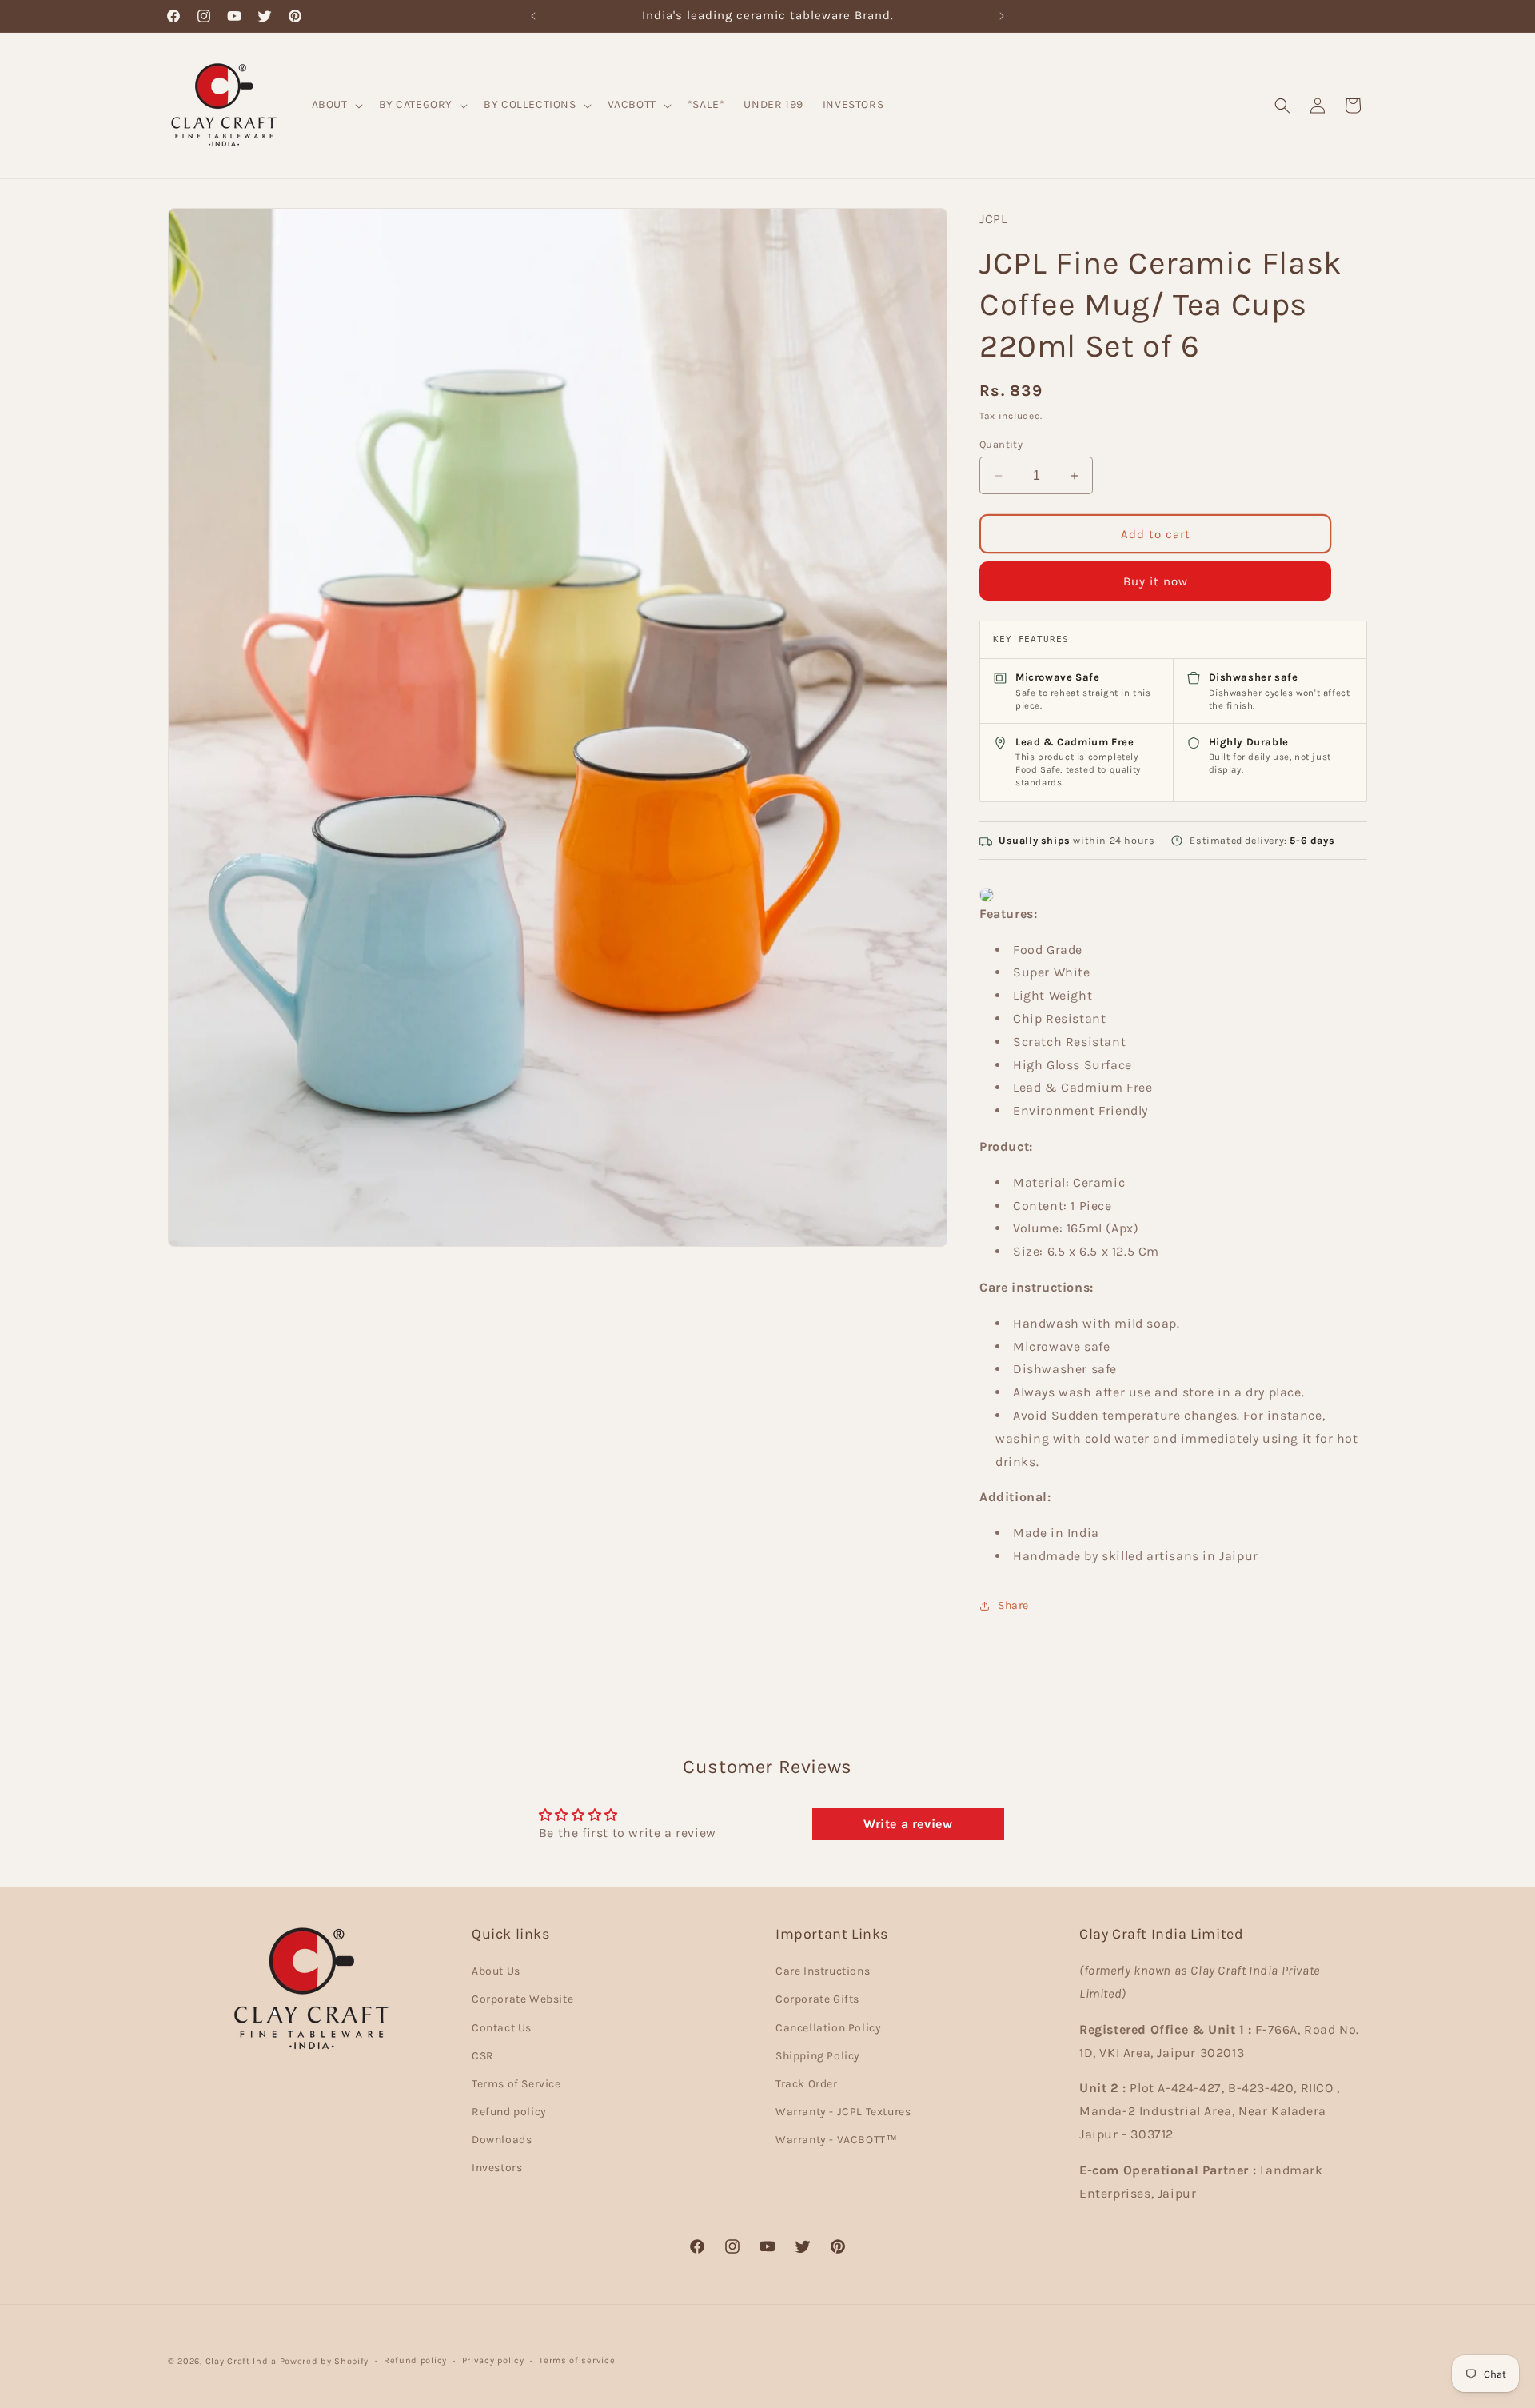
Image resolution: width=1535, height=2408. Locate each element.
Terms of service (577, 2360)
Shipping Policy (818, 2056)
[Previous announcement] (533, 16)
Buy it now (1156, 581)
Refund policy (509, 2112)
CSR (483, 2056)
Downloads (502, 2140)
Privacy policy (493, 2360)
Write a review (908, 1823)
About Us (496, 1971)
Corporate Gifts (817, 1999)
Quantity (1001, 444)
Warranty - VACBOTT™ (836, 2140)
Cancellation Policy (828, 2028)
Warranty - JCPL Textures (843, 2112)
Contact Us (502, 2028)
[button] (336, 105)
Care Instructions (823, 1971)
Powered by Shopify (325, 2361)
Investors (497, 2168)
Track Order (807, 2084)
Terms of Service (516, 2084)
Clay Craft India (241, 2361)
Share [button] (1013, 1605)
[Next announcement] (1002, 16)
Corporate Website (522, 1999)
